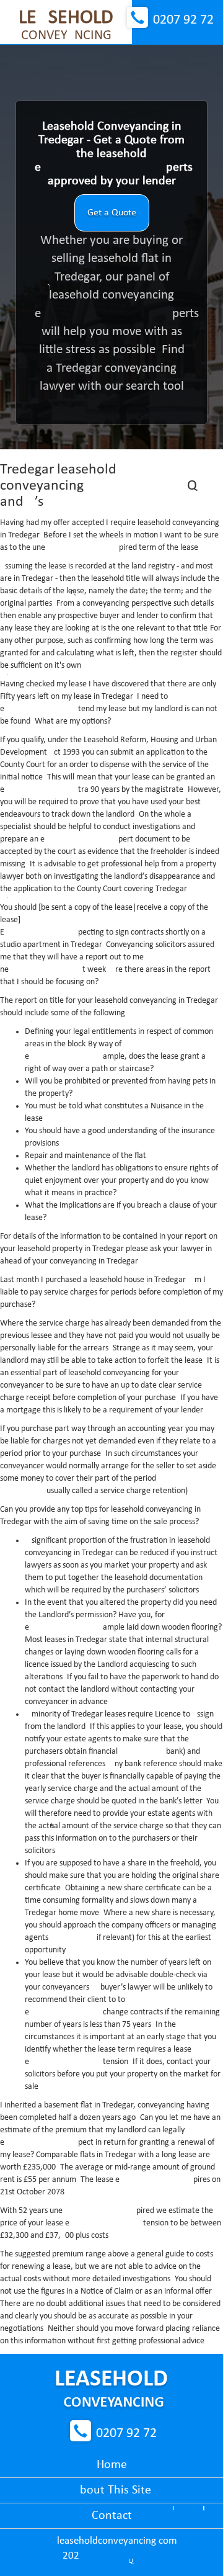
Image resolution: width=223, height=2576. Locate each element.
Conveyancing (66, 25)
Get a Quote (112, 213)
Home (112, 2465)
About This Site (112, 2490)
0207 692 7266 (183, 20)
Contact (112, 2516)
